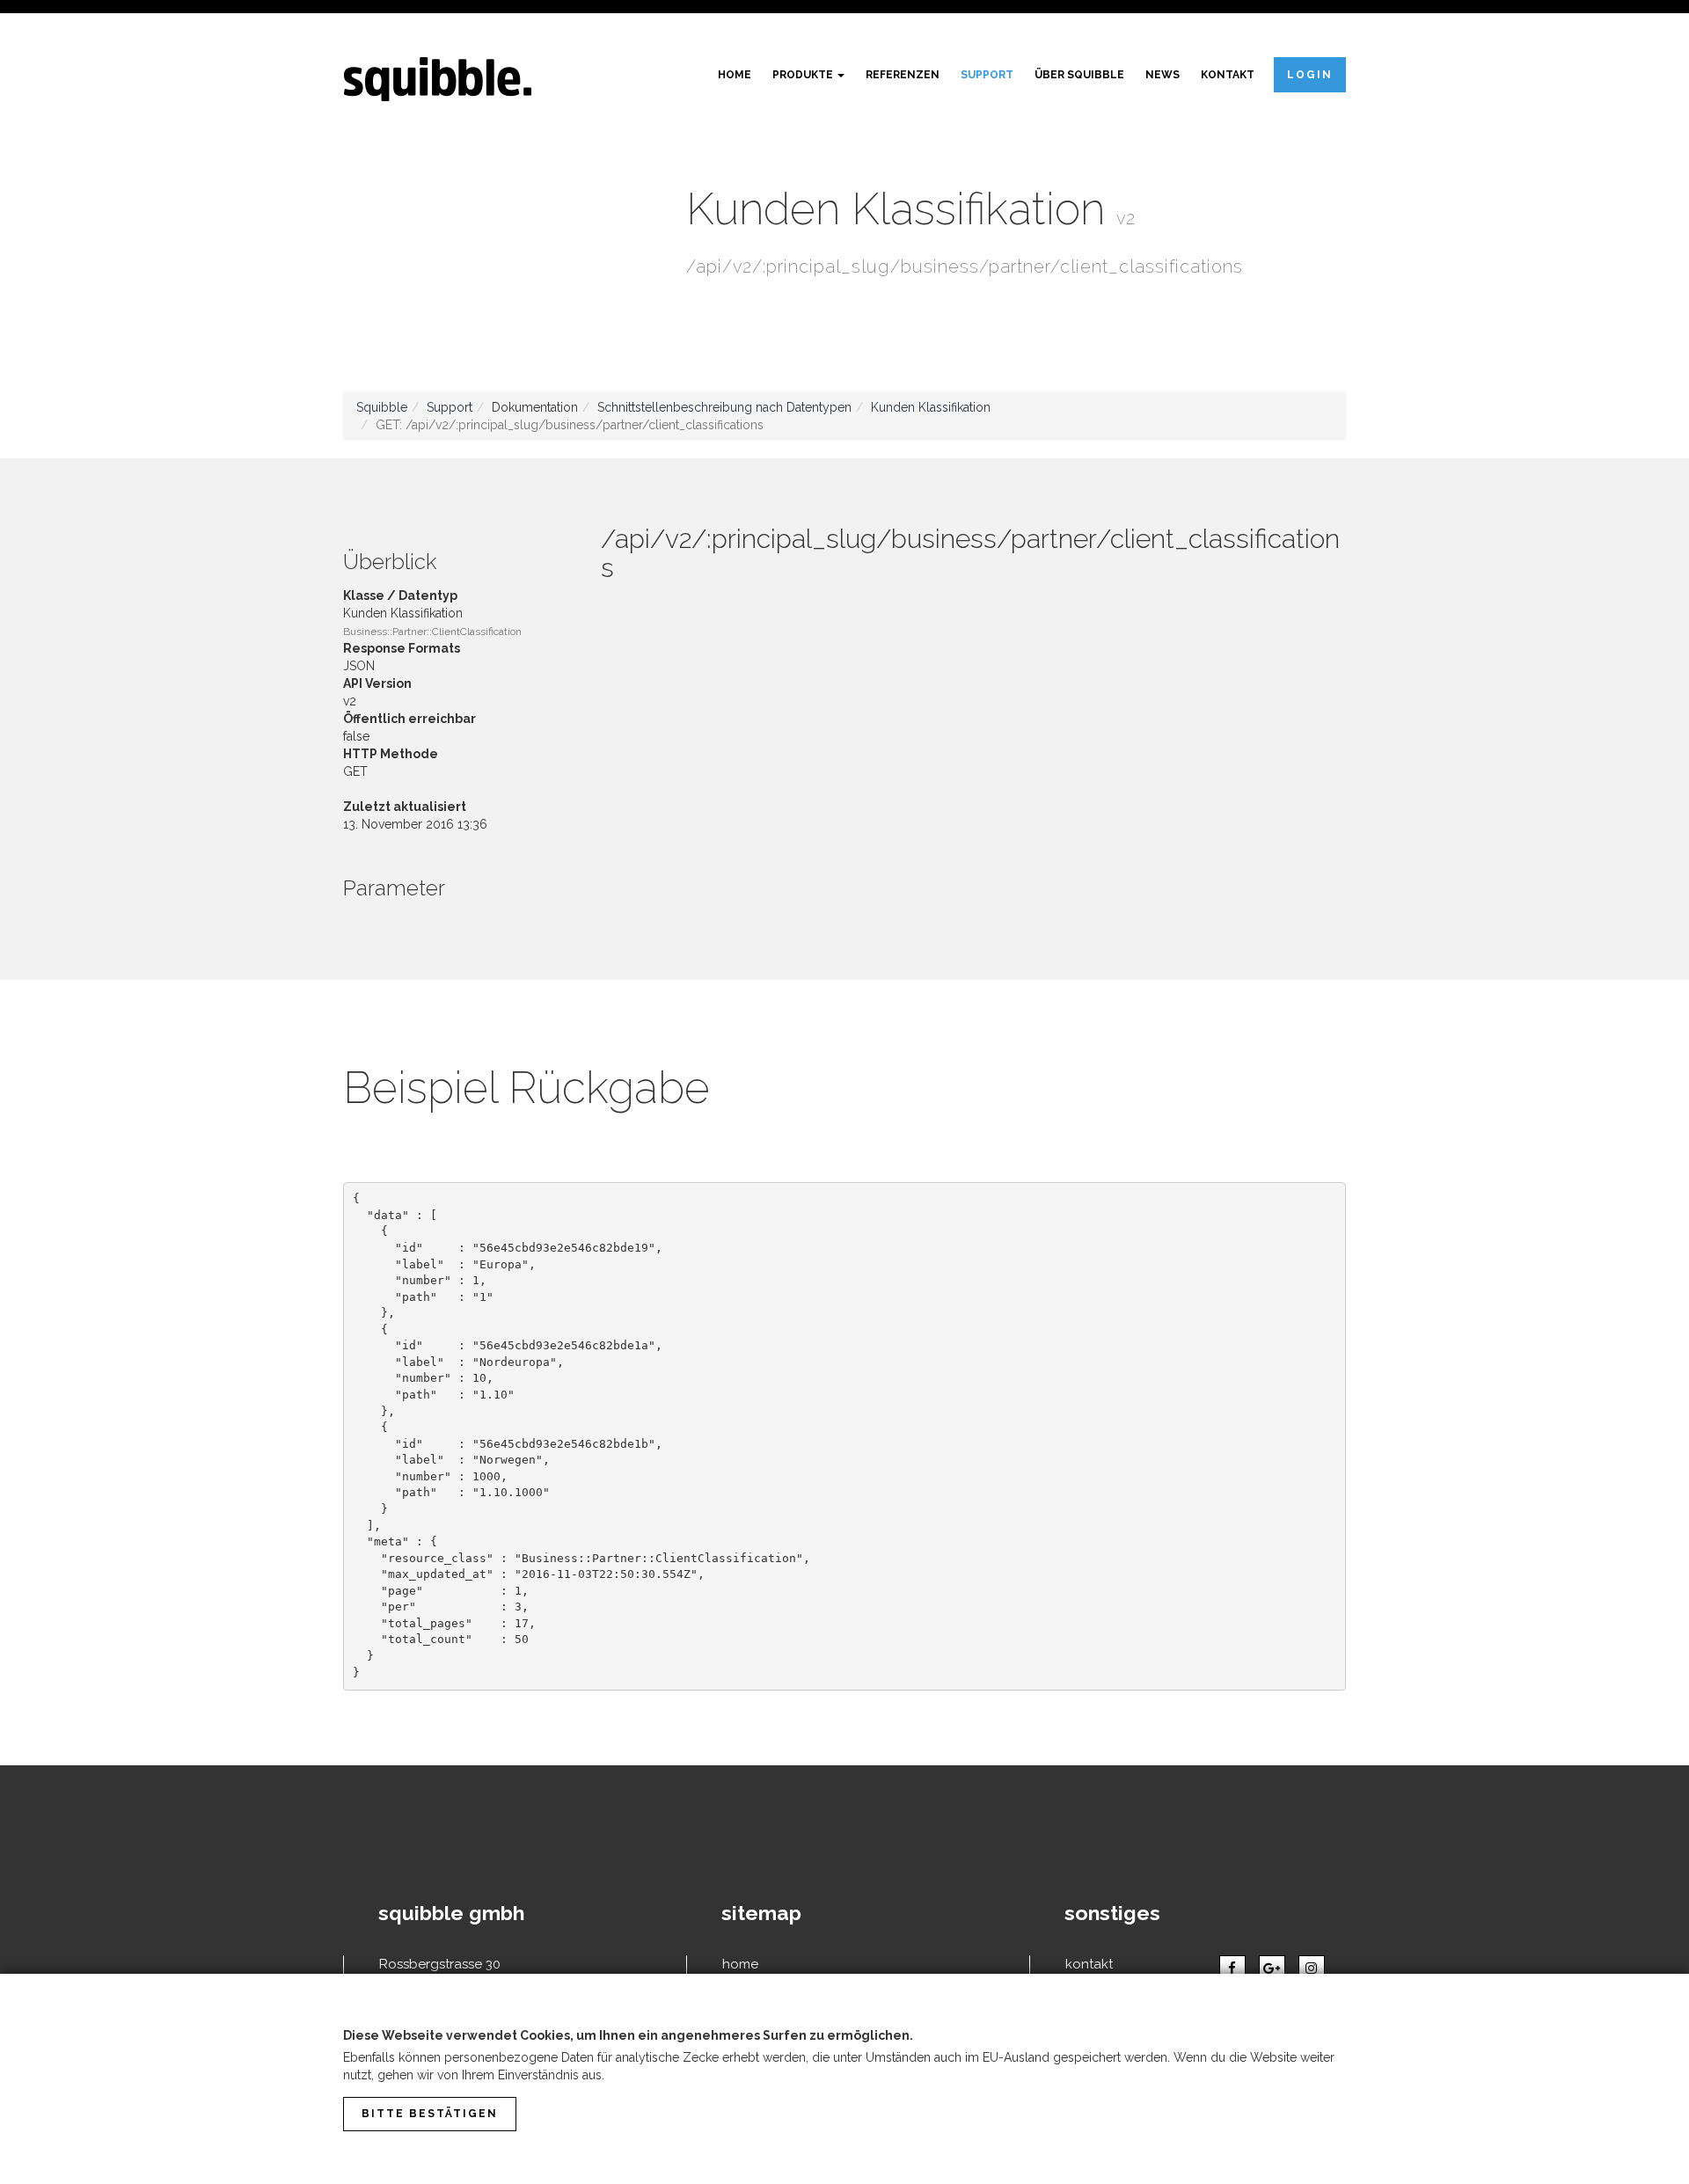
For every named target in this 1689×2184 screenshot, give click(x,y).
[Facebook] (1232, 1969)
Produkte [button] (804, 75)
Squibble (382, 407)
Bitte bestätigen (430, 2114)
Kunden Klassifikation (931, 407)
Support (987, 75)
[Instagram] (1312, 1969)
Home (735, 75)
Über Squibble (1079, 75)
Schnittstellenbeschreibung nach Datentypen (724, 407)
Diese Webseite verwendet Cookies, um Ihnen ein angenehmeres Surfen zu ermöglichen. (628, 2035)
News (1163, 75)
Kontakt (1228, 75)
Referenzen (903, 75)
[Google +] (1272, 1969)
